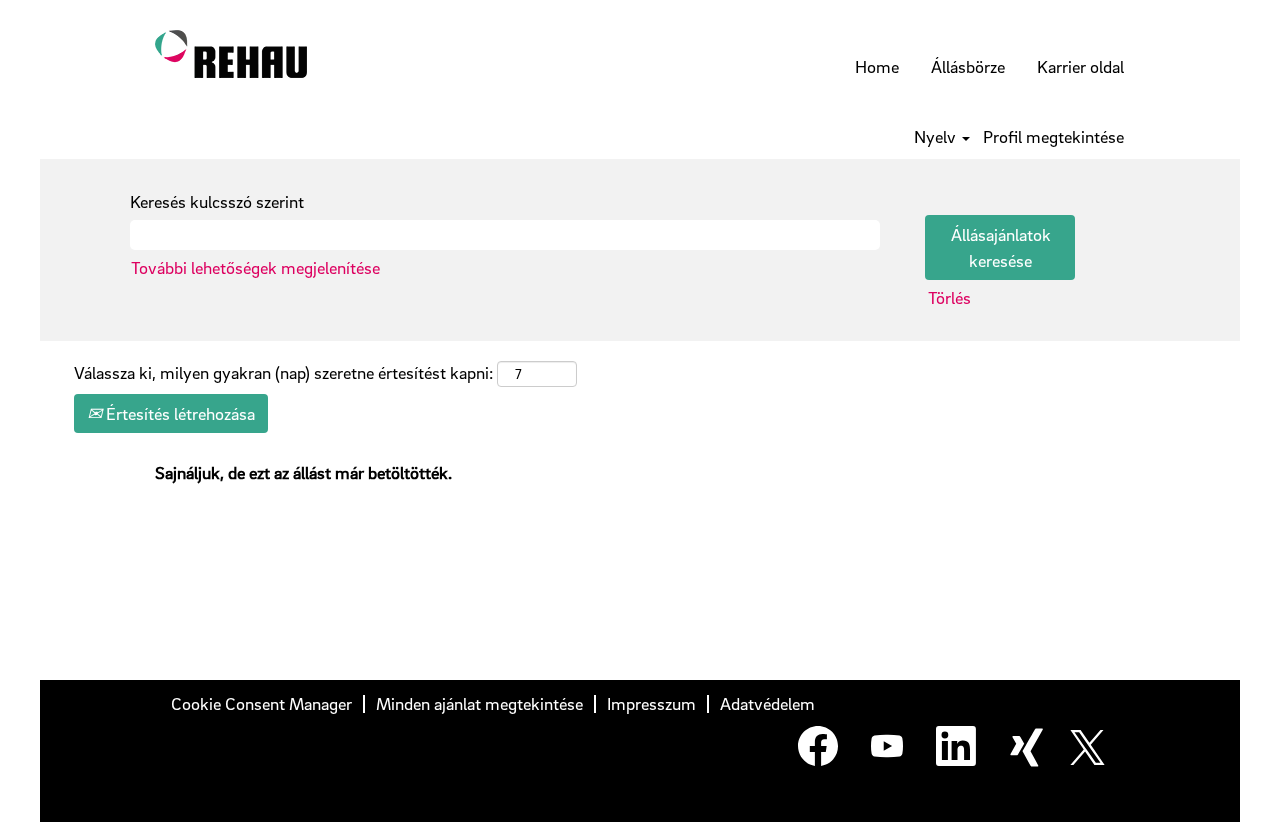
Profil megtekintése (1053, 137)
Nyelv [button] (937, 137)
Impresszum (651, 703)
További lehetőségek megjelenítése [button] (255, 267)
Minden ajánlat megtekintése (479, 703)
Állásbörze (968, 66)
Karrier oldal (1080, 66)
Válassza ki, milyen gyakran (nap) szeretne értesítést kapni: (283, 372)
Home (877, 66)
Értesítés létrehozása (178, 413)
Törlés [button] (949, 297)
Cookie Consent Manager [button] (261, 703)
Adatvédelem (767, 703)
